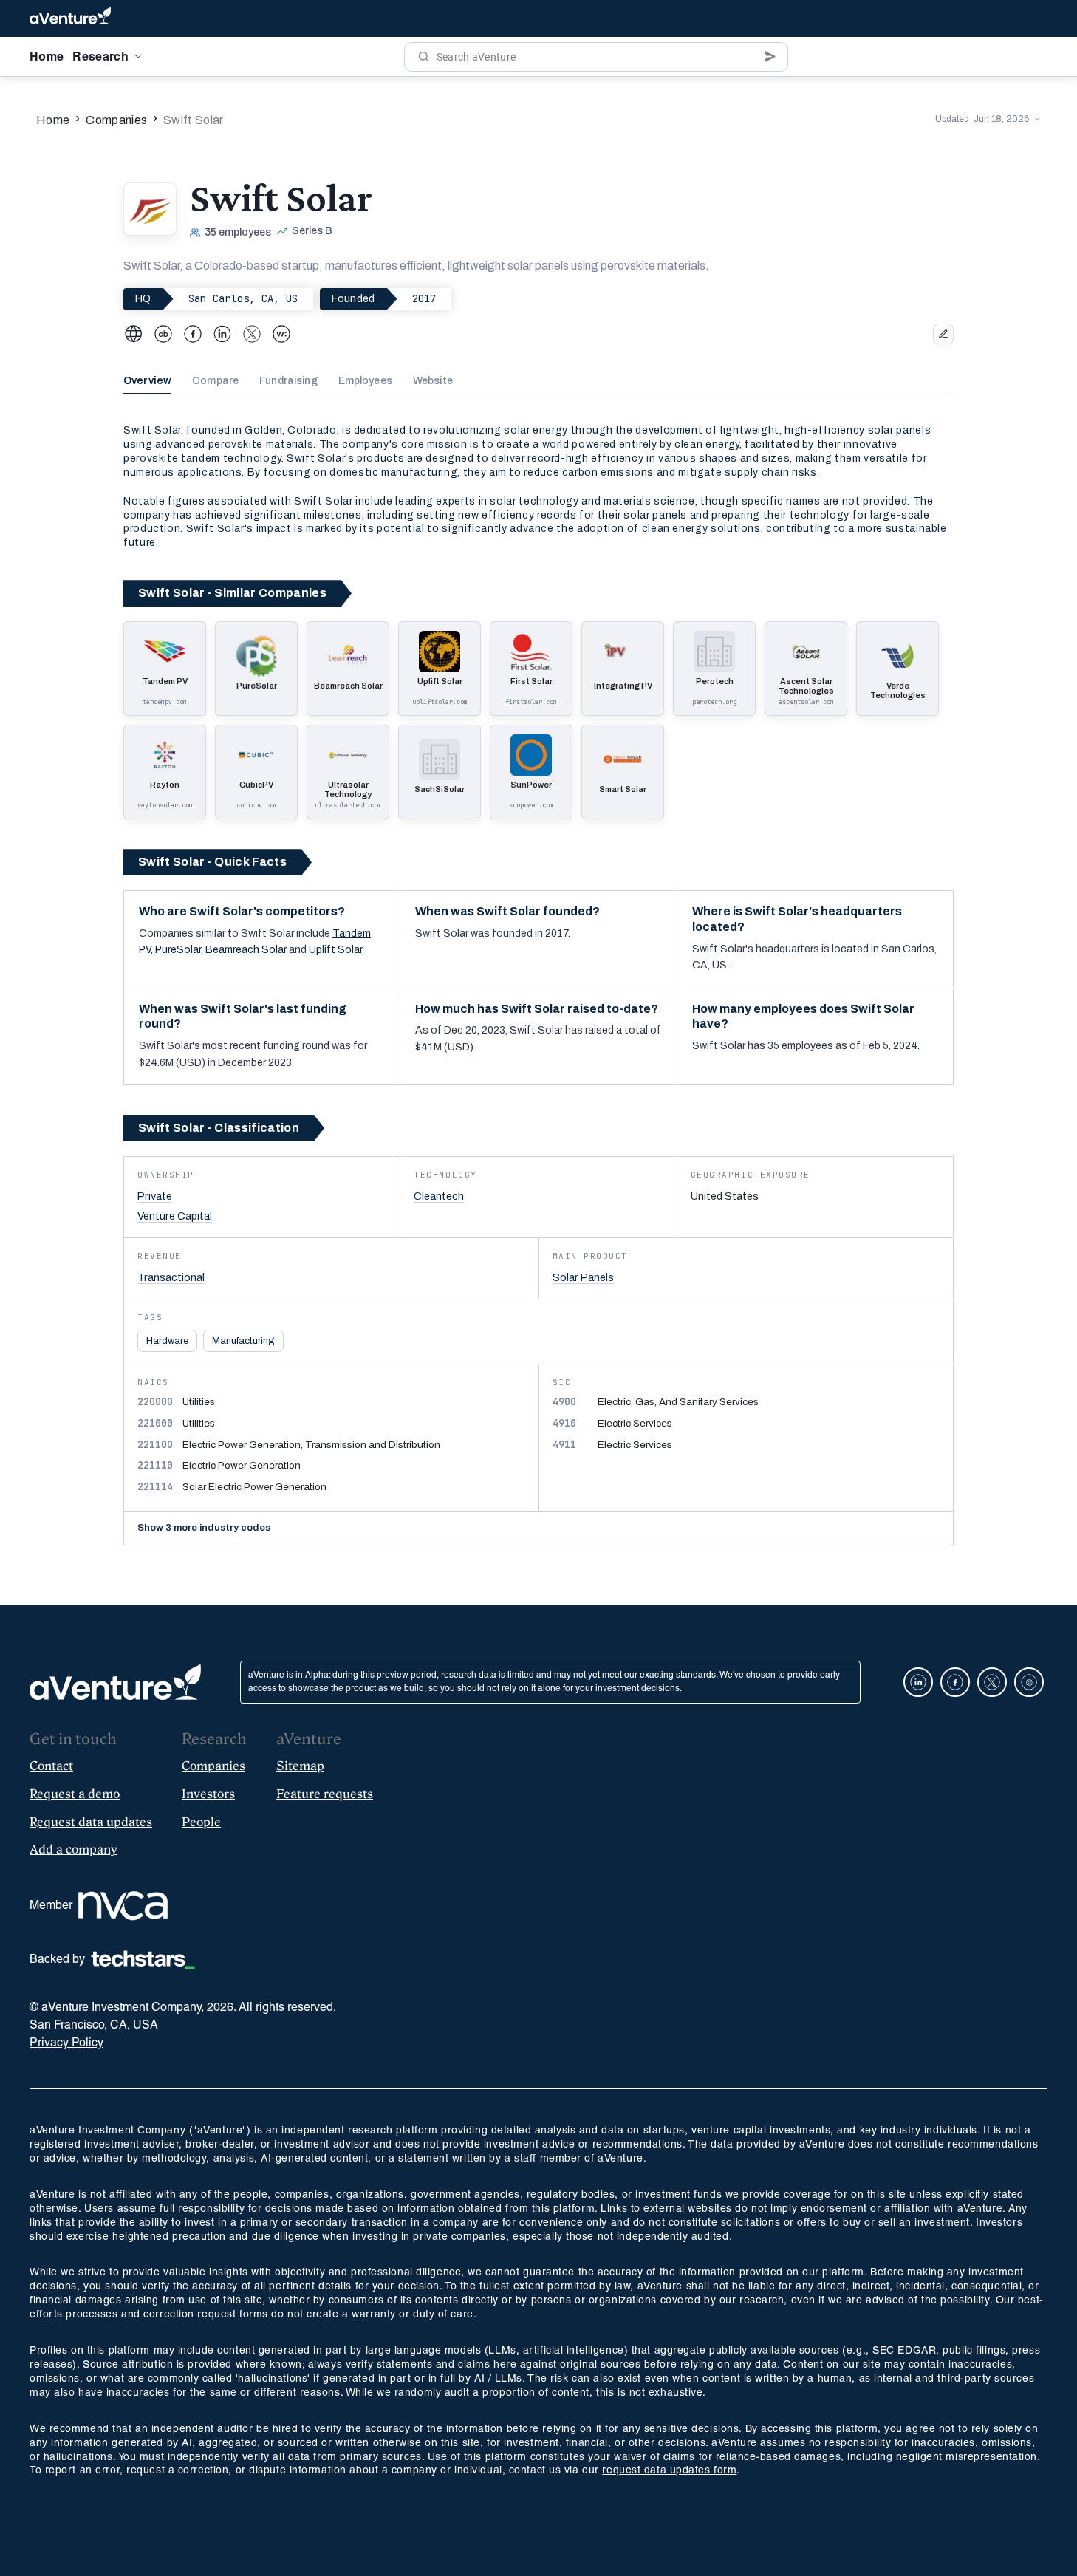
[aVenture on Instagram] (1029, 1682)
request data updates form (669, 2471)
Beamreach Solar (246, 950)
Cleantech (439, 1196)
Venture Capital (175, 1216)
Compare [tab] (215, 381)
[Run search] (424, 57)
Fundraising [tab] (288, 381)
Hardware (167, 1341)
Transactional (171, 1277)
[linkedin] (222, 334)
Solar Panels (583, 1277)
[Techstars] (143, 1960)
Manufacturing (243, 1341)
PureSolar (178, 950)
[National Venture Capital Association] (123, 1906)
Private (155, 1196)
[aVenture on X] (992, 1682)
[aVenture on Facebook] (955, 1682)
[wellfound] (281, 334)
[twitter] (252, 334)
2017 (424, 298)
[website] (134, 334)
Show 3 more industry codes (204, 1528)
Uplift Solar (335, 950)
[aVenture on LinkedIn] (918, 1682)
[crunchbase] (163, 334)
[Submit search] (770, 57)
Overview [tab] (147, 381)
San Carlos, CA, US (243, 298)
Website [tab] (433, 381)
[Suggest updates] (943, 334)
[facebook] (193, 334)
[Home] (70, 18)
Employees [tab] (365, 381)
